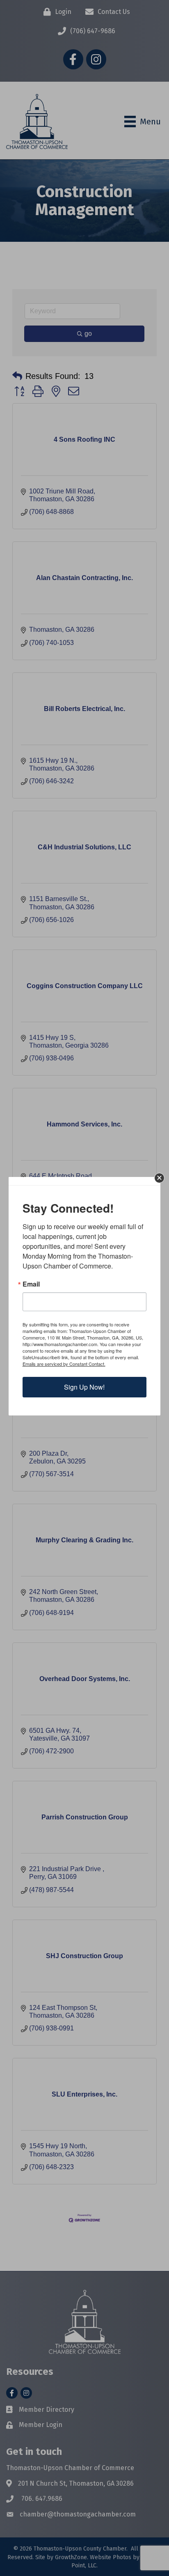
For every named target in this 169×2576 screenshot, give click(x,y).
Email (31, 1284)
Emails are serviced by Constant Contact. (64, 1364)
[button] (159, 1178)
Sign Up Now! (84, 1387)
